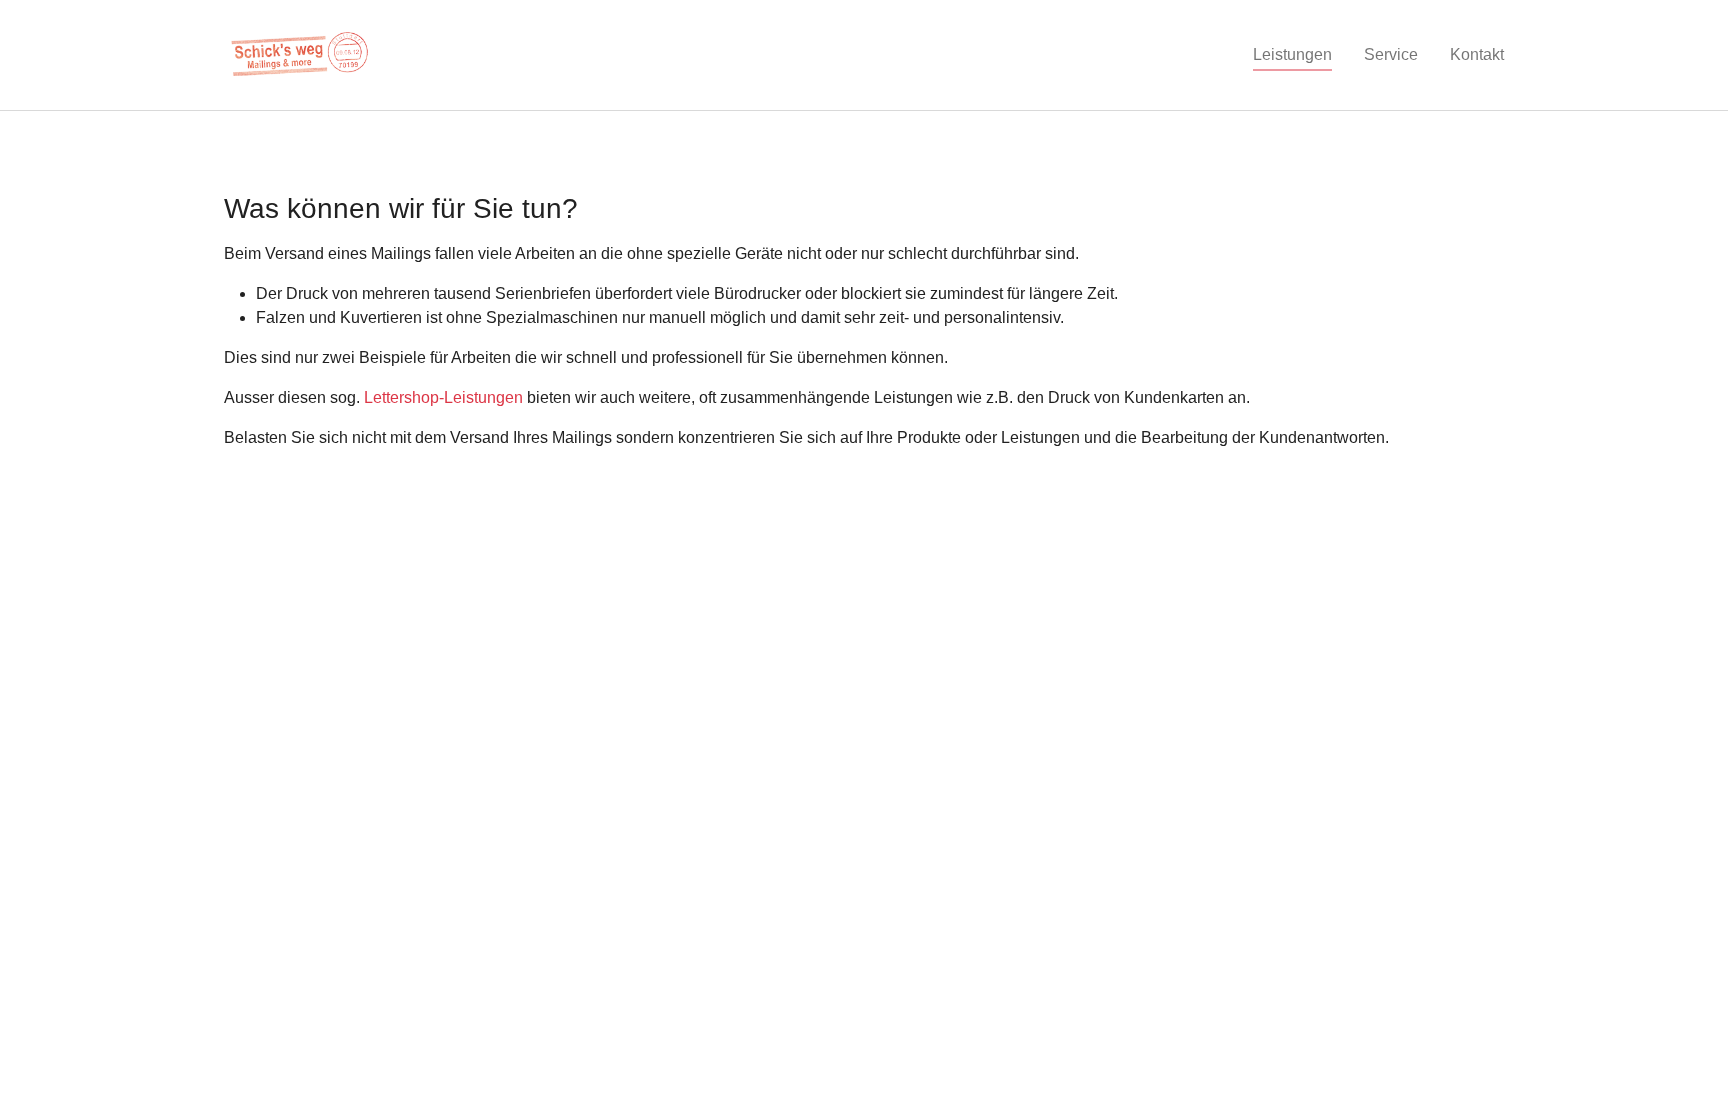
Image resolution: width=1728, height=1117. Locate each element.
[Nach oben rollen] (1684, 1073)
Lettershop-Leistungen (443, 397)
